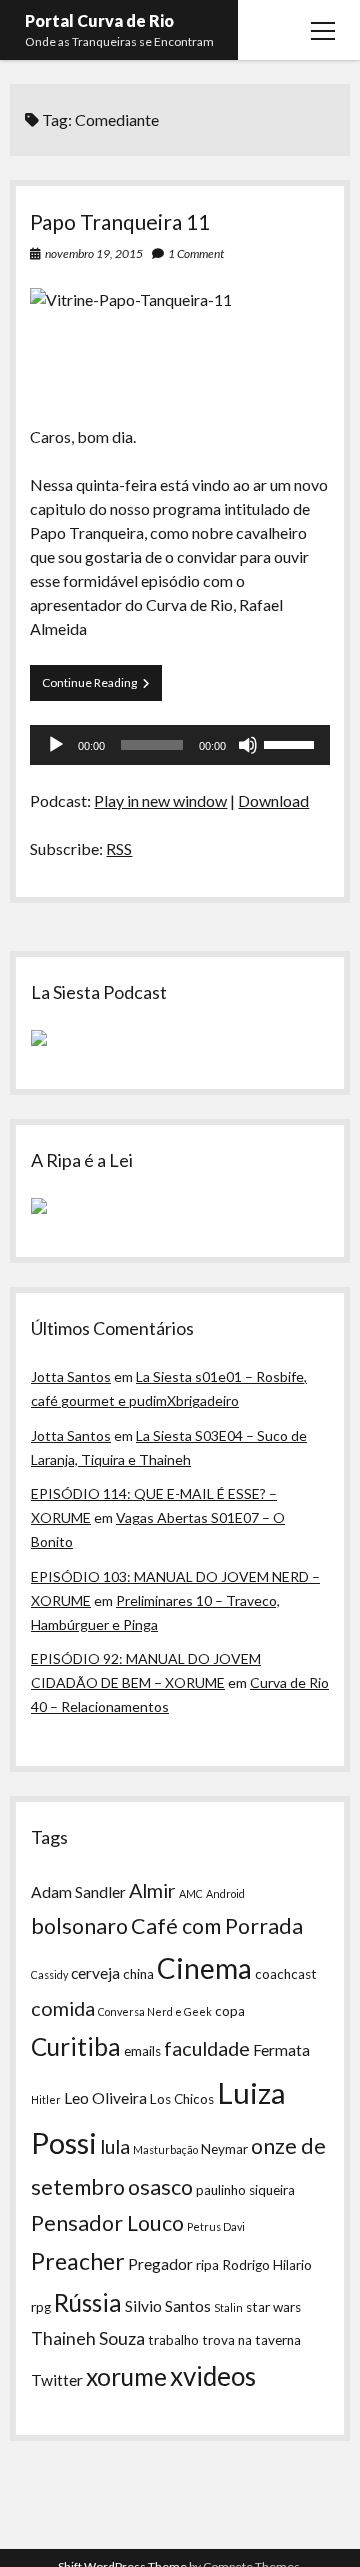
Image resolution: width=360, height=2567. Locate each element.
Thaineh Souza (88, 2338)
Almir (152, 1890)
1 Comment (196, 253)
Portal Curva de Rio (99, 20)
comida (63, 2008)
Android (225, 1893)
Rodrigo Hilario (267, 2265)
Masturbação (165, 2149)
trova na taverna (251, 2340)
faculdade (207, 2048)
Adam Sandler (78, 1892)
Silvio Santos (168, 2306)
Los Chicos (182, 2099)
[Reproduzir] (56, 745)
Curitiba (76, 2046)
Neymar (224, 2149)
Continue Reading (102, 687)
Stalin (228, 2307)
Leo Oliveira (105, 2098)
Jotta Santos (71, 1376)
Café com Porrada (217, 1926)
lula (115, 2146)
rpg (41, 2307)
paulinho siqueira (245, 2190)
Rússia (88, 2302)
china (138, 1974)
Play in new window (160, 800)
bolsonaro (79, 1926)
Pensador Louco (107, 2223)
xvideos (213, 2376)
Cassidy (49, 1974)
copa (230, 2011)
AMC (191, 1893)
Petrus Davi (216, 2226)
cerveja (95, 1973)
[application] (179, 745)
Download (273, 800)
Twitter (57, 2380)
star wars (273, 2307)
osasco (160, 2187)
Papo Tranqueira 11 (120, 221)
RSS (119, 848)
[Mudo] (248, 745)
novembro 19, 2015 (94, 253)
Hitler (46, 2099)
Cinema (204, 1968)
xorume (126, 2376)
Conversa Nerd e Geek (155, 2011)
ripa (207, 2265)
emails (142, 2051)
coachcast (286, 1974)
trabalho (173, 2340)
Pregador (160, 2264)
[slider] (292, 743)
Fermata (281, 2050)
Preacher (78, 2261)
